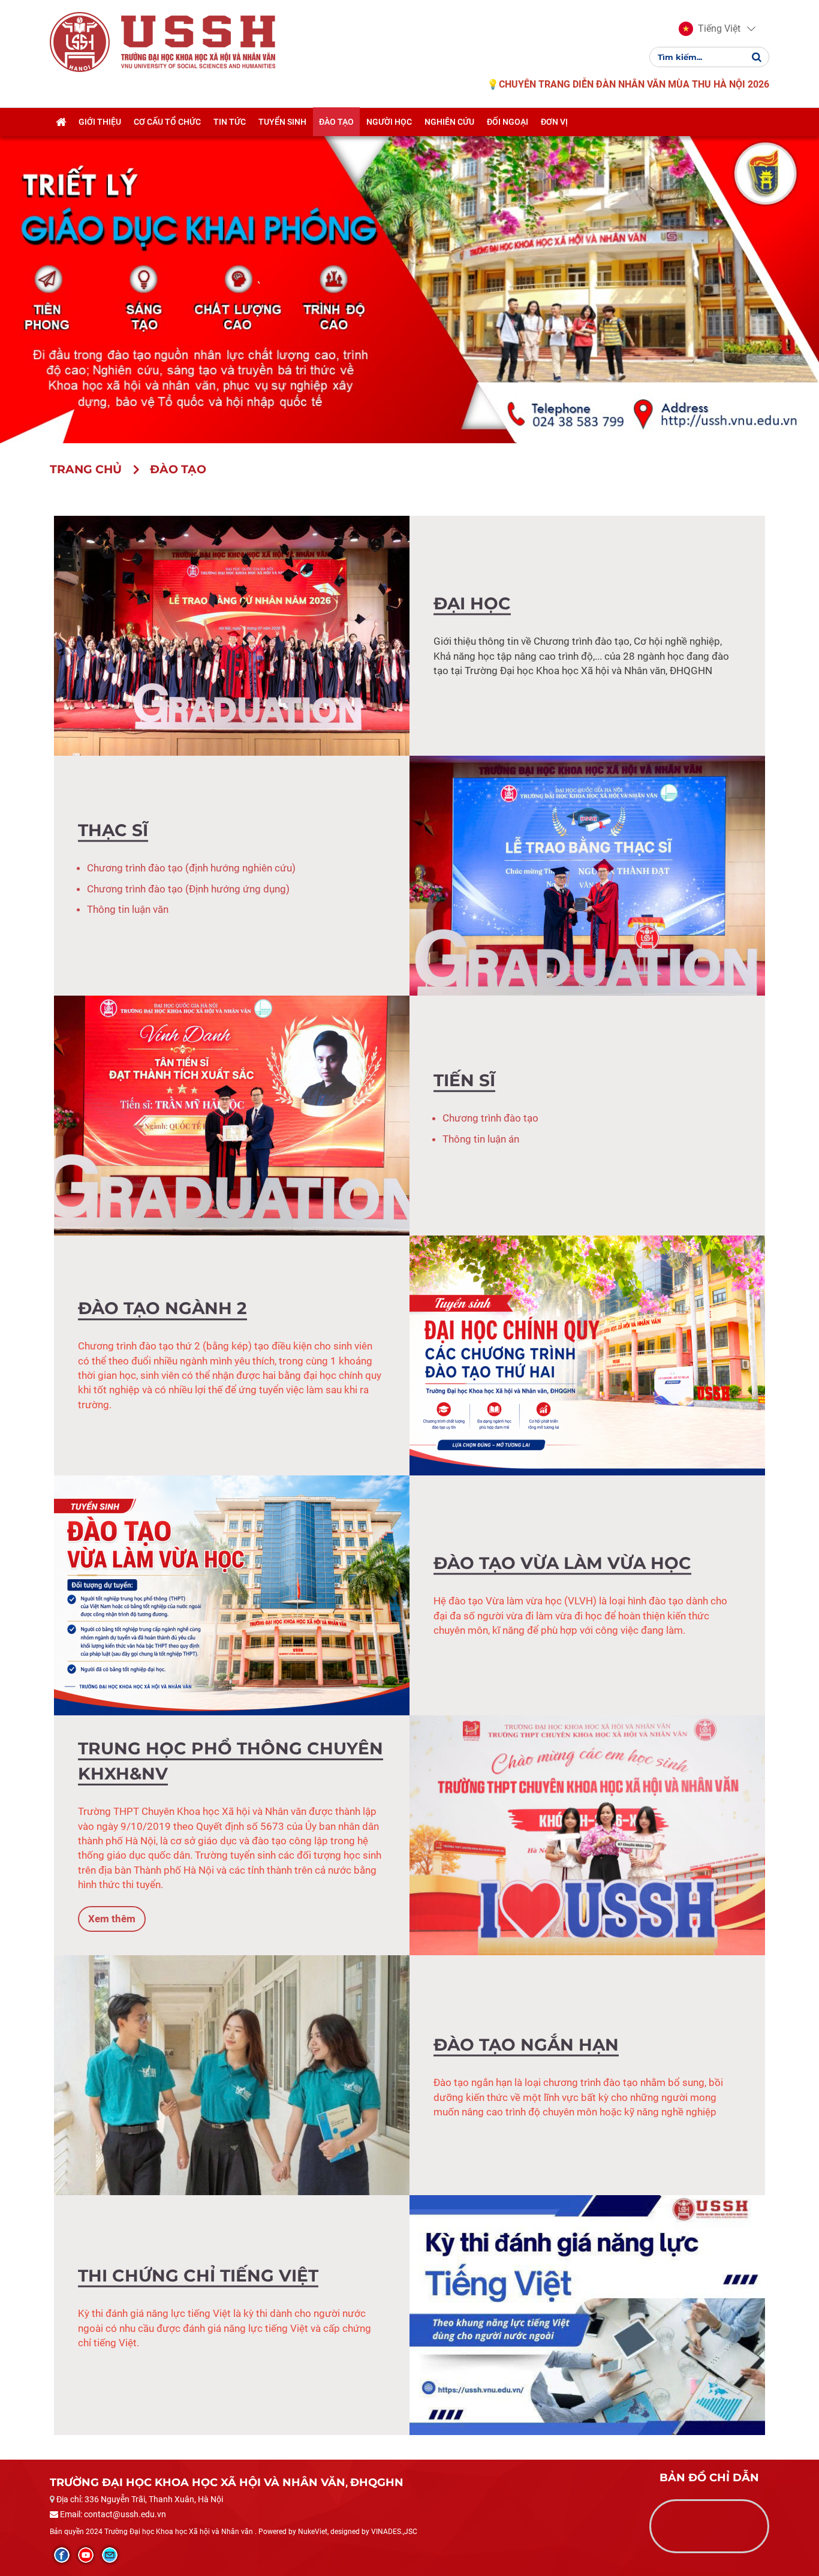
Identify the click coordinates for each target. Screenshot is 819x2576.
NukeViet (313, 2532)
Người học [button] (389, 122)
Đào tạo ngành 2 (162, 1309)
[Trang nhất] (61, 122)
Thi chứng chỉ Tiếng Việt (198, 2276)
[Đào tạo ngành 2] (587, 1355)
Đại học (472, 603)
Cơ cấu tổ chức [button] (167, 122)
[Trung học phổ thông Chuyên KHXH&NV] (587, 1835)
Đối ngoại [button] (508, 122)
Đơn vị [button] (554, 122)
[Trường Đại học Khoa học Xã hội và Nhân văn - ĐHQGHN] (80, 41)
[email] (110, 2555)
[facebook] (62, 2555)
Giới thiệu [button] (100, 122)
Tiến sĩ (464, 1080)
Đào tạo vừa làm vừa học (562, 1563)
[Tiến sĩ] (232, 1115)
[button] (710, 29)
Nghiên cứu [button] (449, 122)
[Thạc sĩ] (587, 875)
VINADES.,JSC (394, 2532)
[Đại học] (232, 635)
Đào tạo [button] (336, 122)
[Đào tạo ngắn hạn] (232, 2075)
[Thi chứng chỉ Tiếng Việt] (587, 2315)
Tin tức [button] (230, 122)
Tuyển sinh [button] (282, 122)
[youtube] (86, 2555)
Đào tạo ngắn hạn (526, 2045)
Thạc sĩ (113, 830)
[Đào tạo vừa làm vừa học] (232, 1595)
